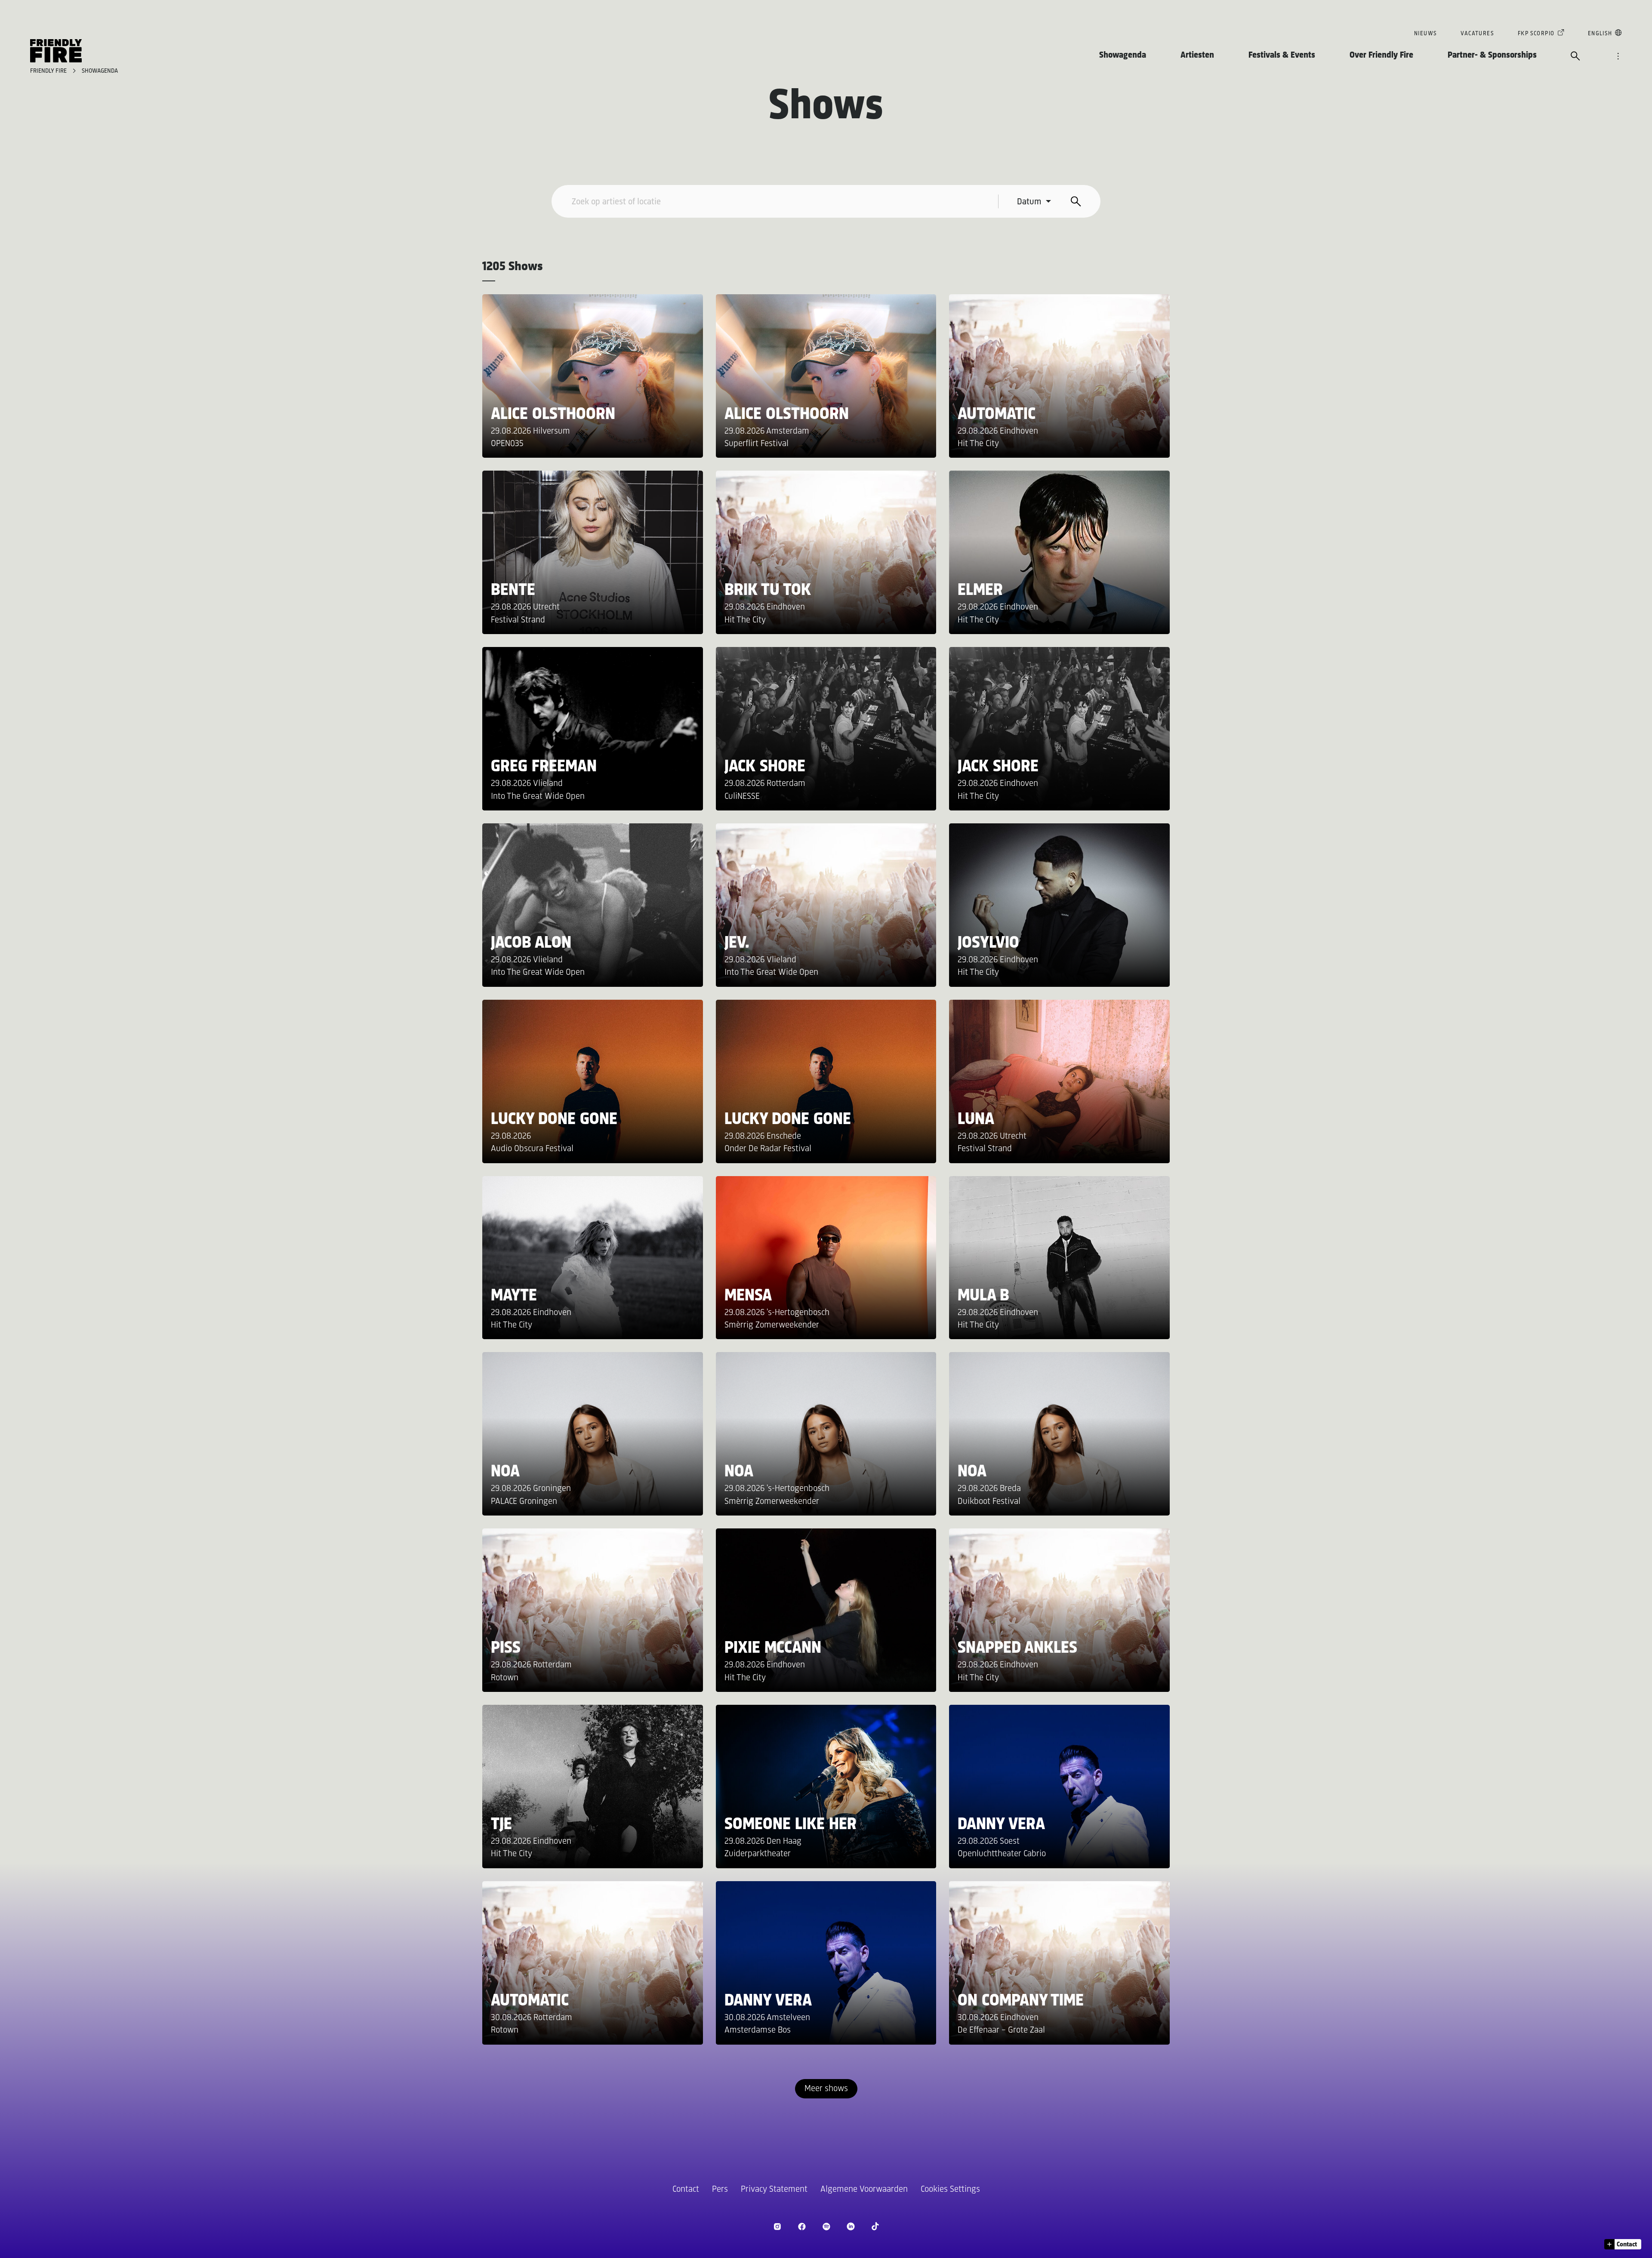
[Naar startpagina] (56, 51)
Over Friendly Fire (1381, 55)
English (1600, 34)
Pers (720, 2189)
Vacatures (1477, 34)
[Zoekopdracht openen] (1575, 57)
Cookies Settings (950, 2189)
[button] (1623, 2244)
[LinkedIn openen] (851, 2226)
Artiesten (1197, 55)
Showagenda (1123, 55)
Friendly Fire (49, 71)
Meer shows (826, 2089)
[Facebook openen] (802, 2226)
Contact (686, 2189)
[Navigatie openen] (1618, 57)
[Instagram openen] (777, 2226)
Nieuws (1425, 34)
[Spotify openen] (826, 2226)
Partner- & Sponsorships (1492, 55)
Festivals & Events (1282, 55)
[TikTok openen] (875, 2226)
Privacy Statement (774, 2189)
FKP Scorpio (1536, 34)
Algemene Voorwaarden (864, 2189)
